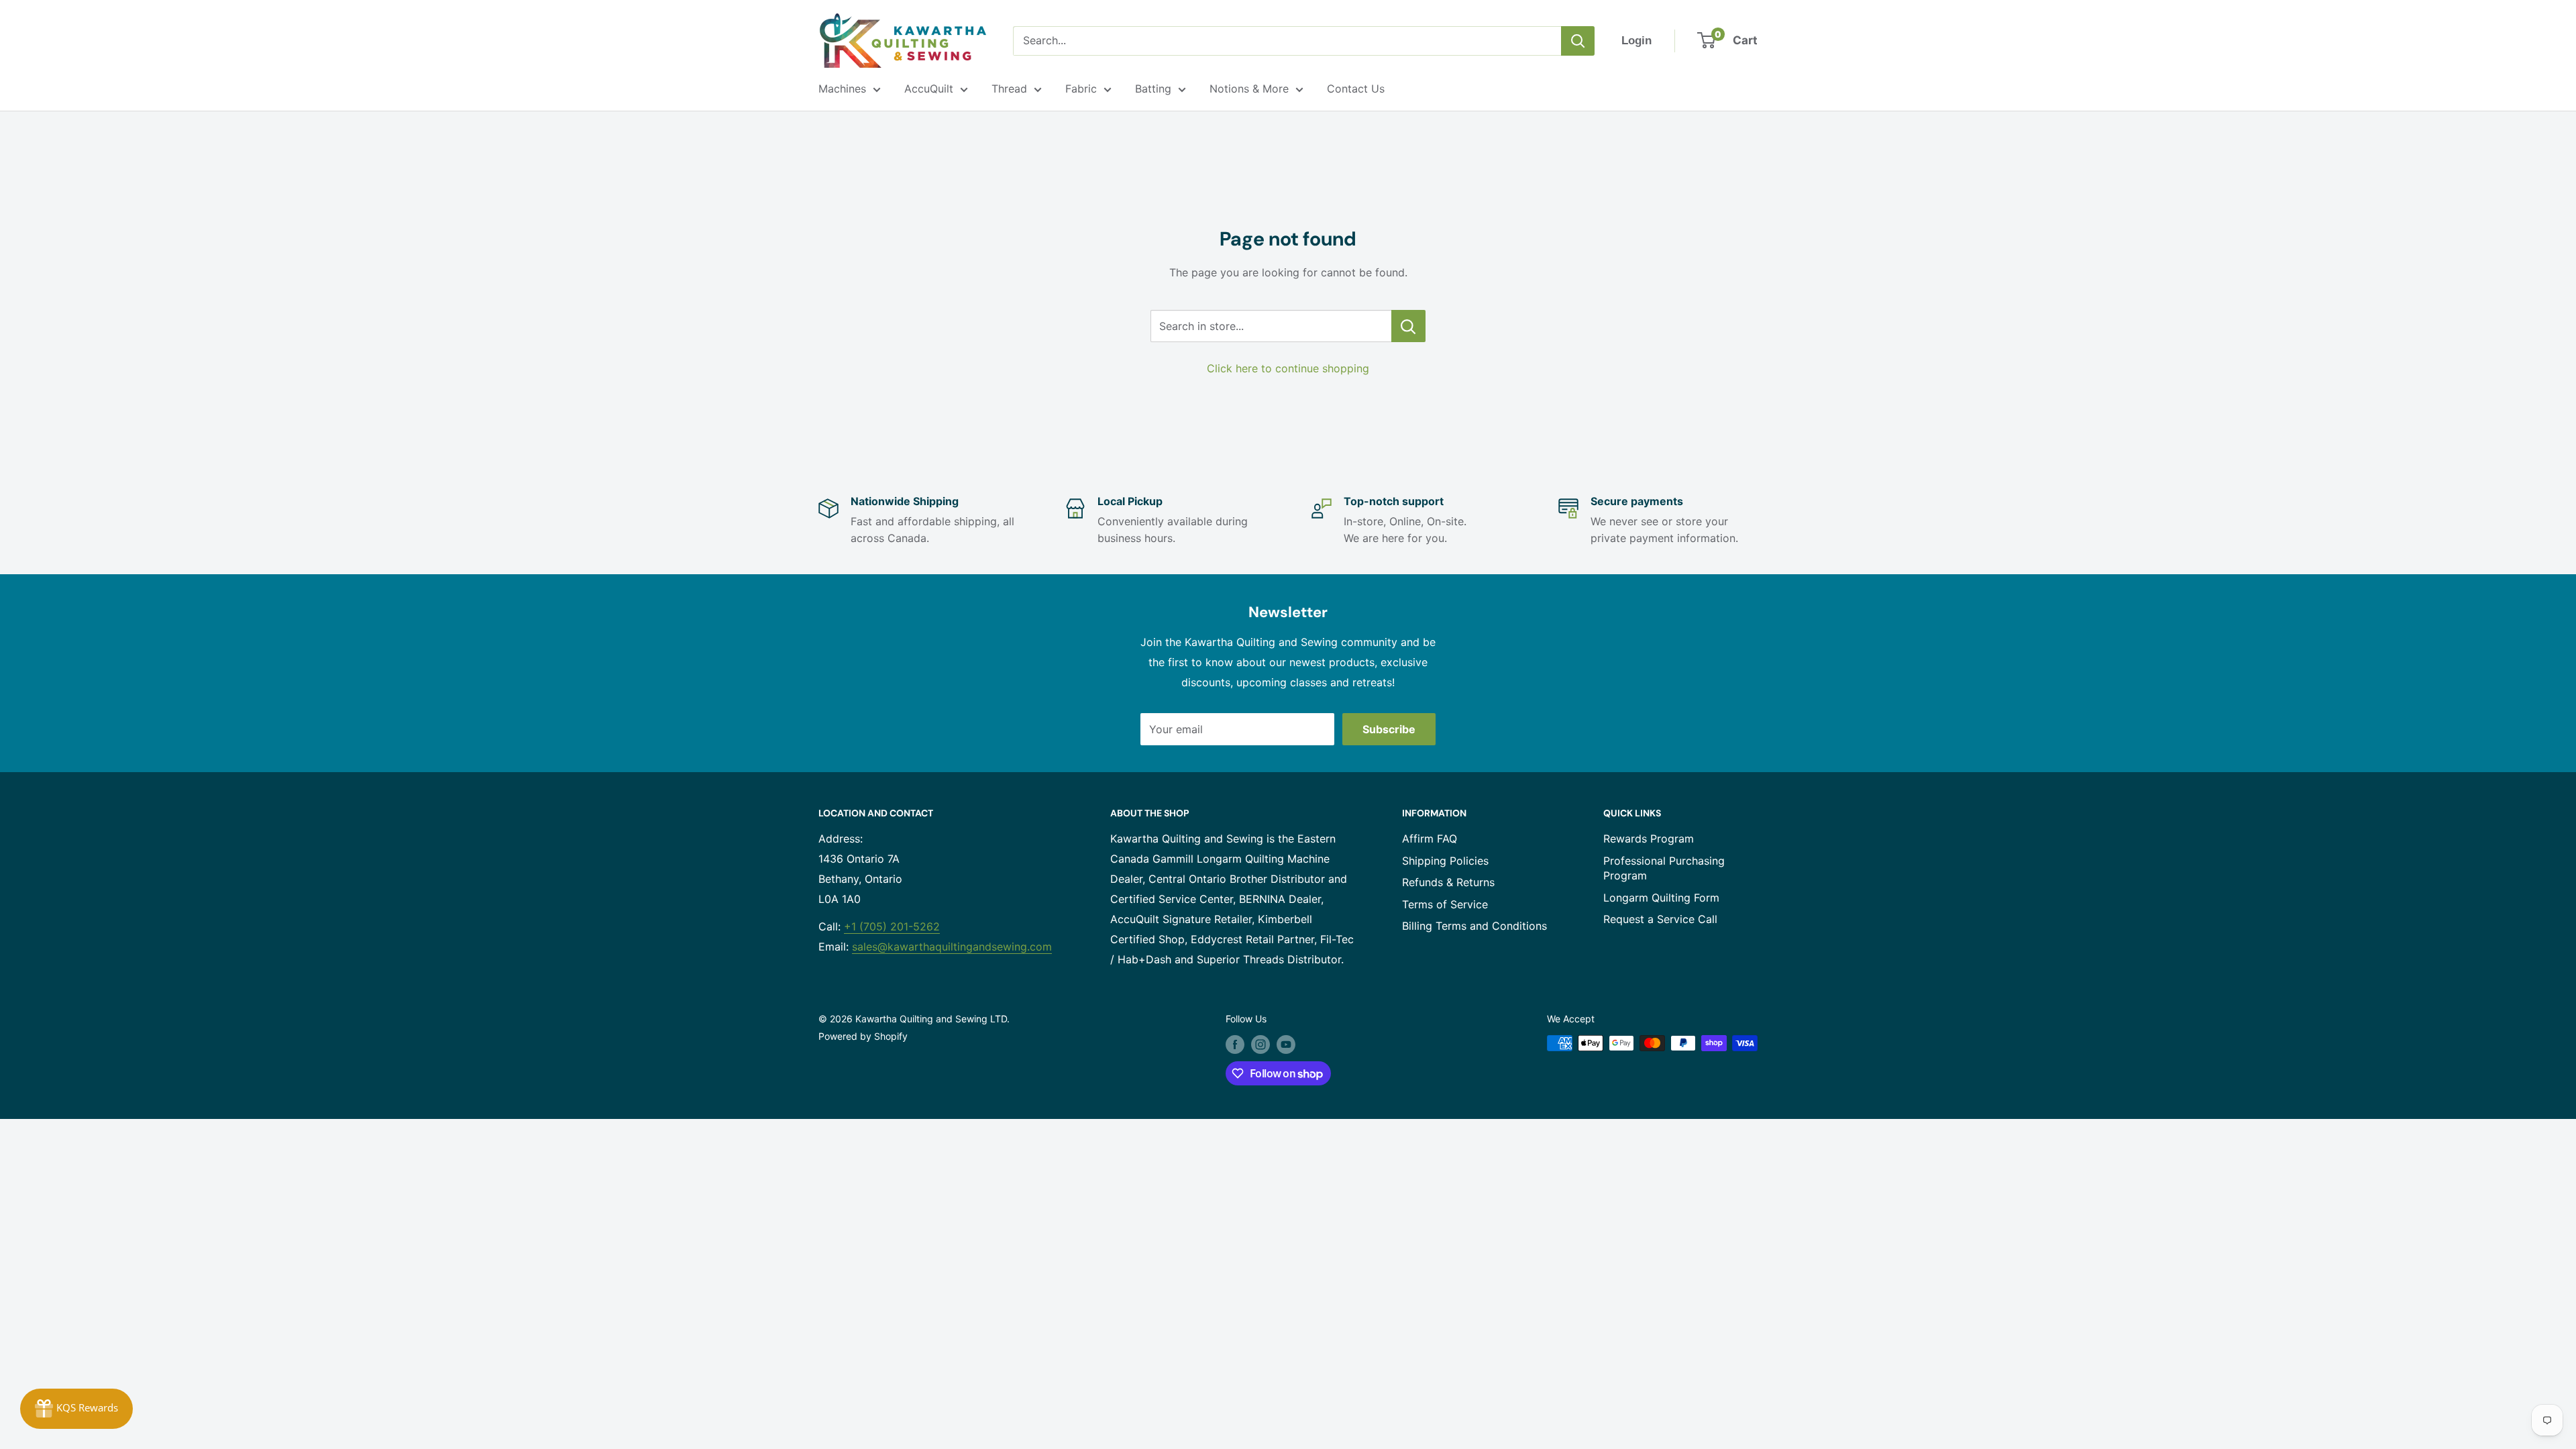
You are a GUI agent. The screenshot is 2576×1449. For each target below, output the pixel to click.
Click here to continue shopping (1288, 368)
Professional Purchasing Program (1664, 868)
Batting (1153, 89)
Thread (1009, 89)
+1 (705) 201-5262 (892, 926)
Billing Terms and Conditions (1474, 926)
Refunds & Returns (1448, 882)
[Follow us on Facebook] (1235, 1044)
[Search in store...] (1408, 326)
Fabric (1081, 89)
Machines (842, 89)
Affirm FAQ (1430, 839)
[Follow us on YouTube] (1286, 1044)
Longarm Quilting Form (1661, 898)
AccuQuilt (929, 89)
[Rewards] (76, 1409)
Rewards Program (1649, 839)
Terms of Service (1445, 904)
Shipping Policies (1445, 861)
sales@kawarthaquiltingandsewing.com (952, 947)
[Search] (1578, 41)
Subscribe (1389, 729)
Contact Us (1356, 89)
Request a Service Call (1660, 919)
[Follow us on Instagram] (1260, 1044)
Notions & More (1249, 89)
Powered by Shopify (863, 1036)
